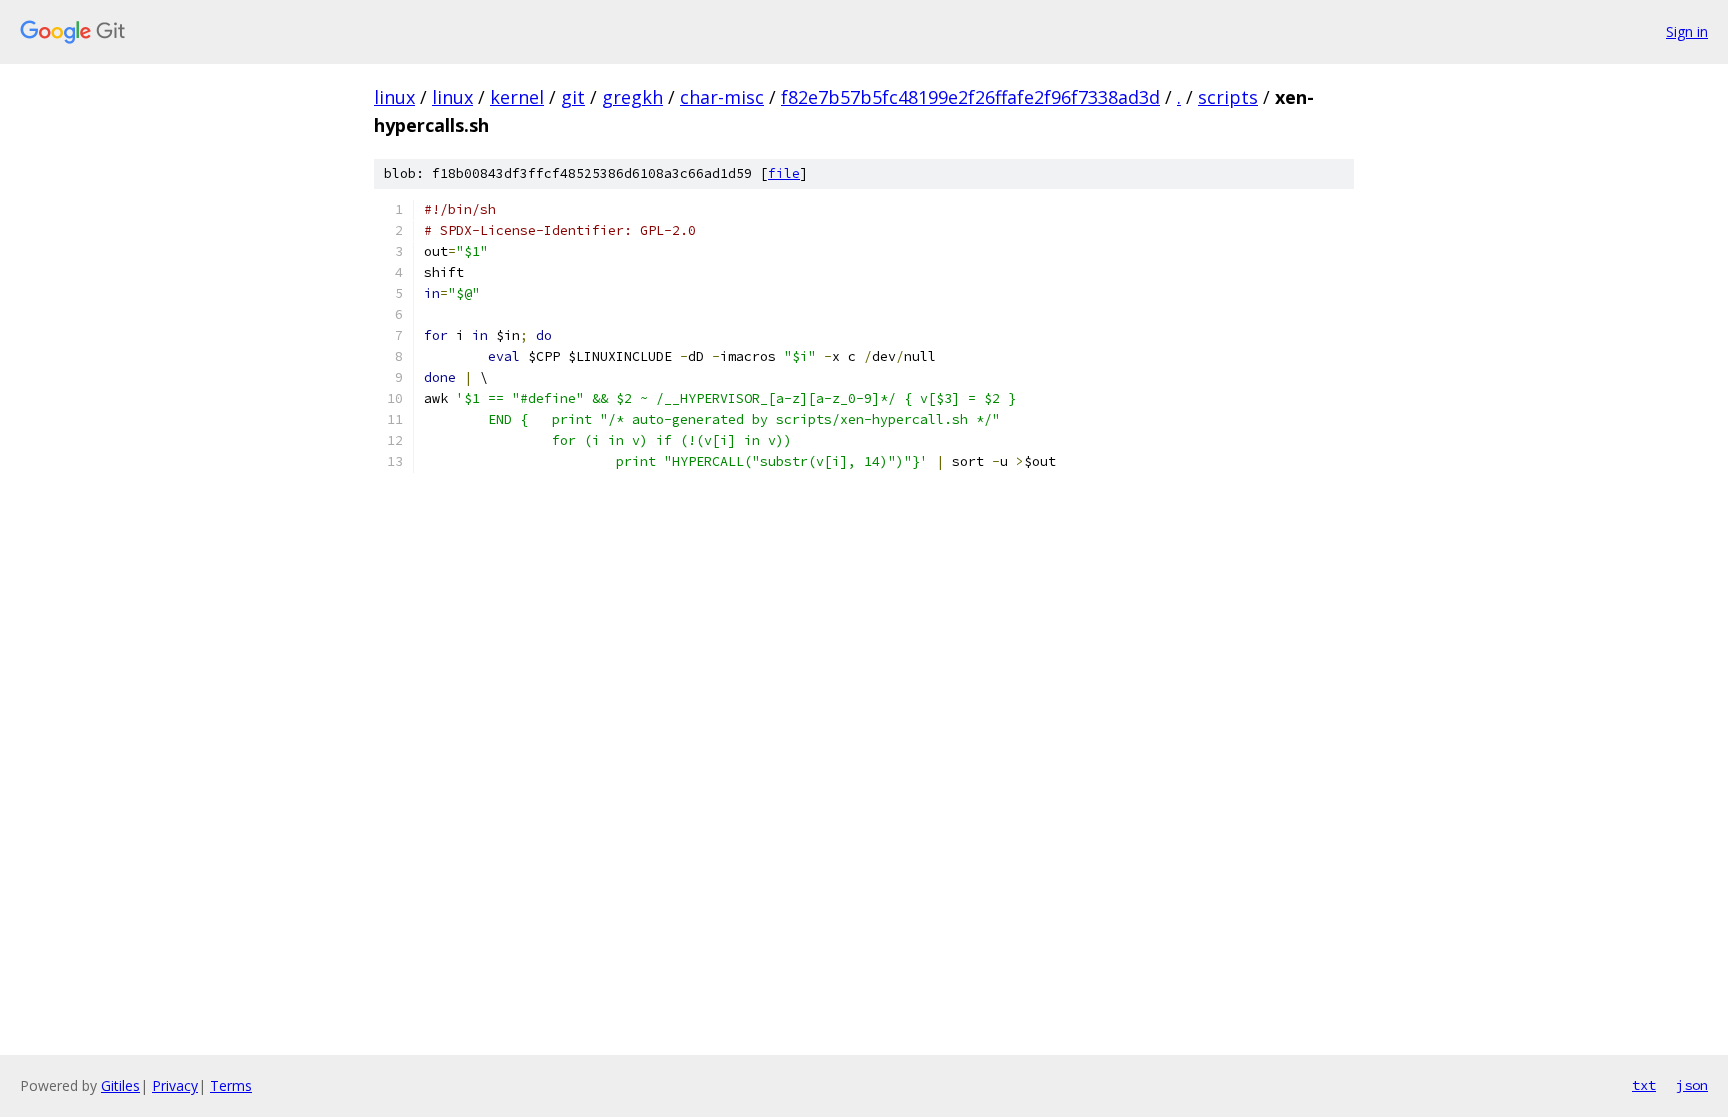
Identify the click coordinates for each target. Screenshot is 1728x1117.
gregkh (632, 97)
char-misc (722, 97)
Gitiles (120, 1085)
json (1692, 1085)
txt (1644, 1085)
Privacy (175, 1085)
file (784, 173)
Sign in (1687, 31)
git (573, 97)
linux (394, 97)
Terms (231, 1085)
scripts (1228, 97)
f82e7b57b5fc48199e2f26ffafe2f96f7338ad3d (970, 97)
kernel (517, 97)
